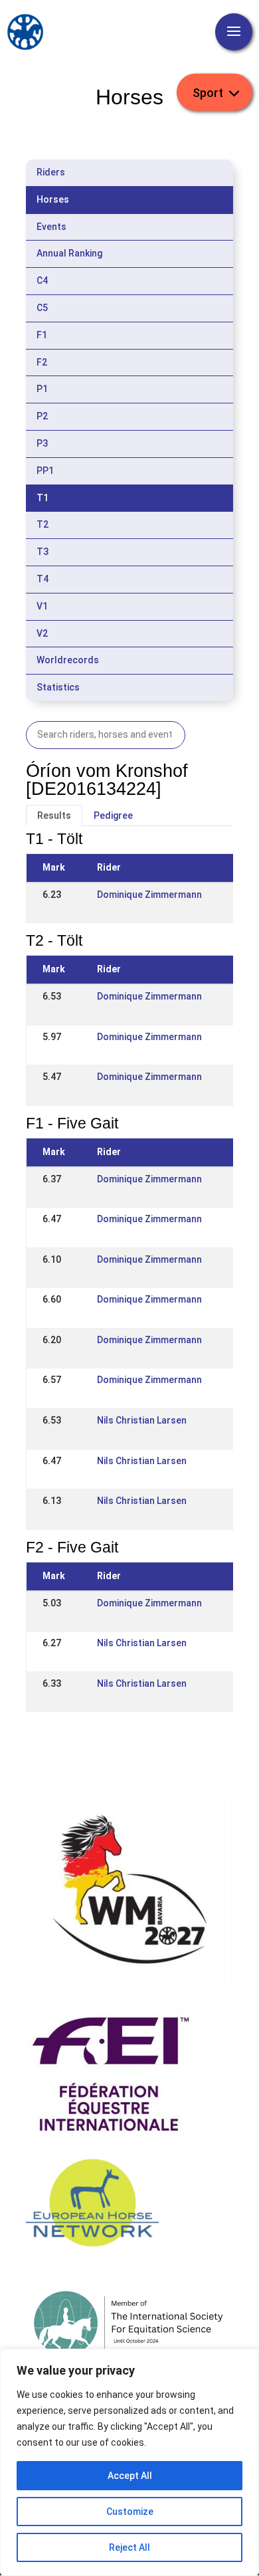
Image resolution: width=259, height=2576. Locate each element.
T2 (43, 524)
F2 (42, 362)
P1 (42, 389)
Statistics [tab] (58, 687)
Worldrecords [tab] (68, 660)
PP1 (45, 471)
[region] (129, 2462)
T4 (43, 579)
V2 (42, 633)
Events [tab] (51, 227)
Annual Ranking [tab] (69, 253)
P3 (42, 443)
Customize (130, 2512)
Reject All (129, 2547)
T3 (43, 552)
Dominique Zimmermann (149, 895)
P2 (42, 416)
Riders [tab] (51, 172)
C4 (42, 280)
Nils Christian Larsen (142, 1420)
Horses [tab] (53, 199)
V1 (42, 606)
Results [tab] (54, 815)
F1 (42, 335)
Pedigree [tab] (113, 815)
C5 (42, 308)
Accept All (130, 2476)
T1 (43, 498)
